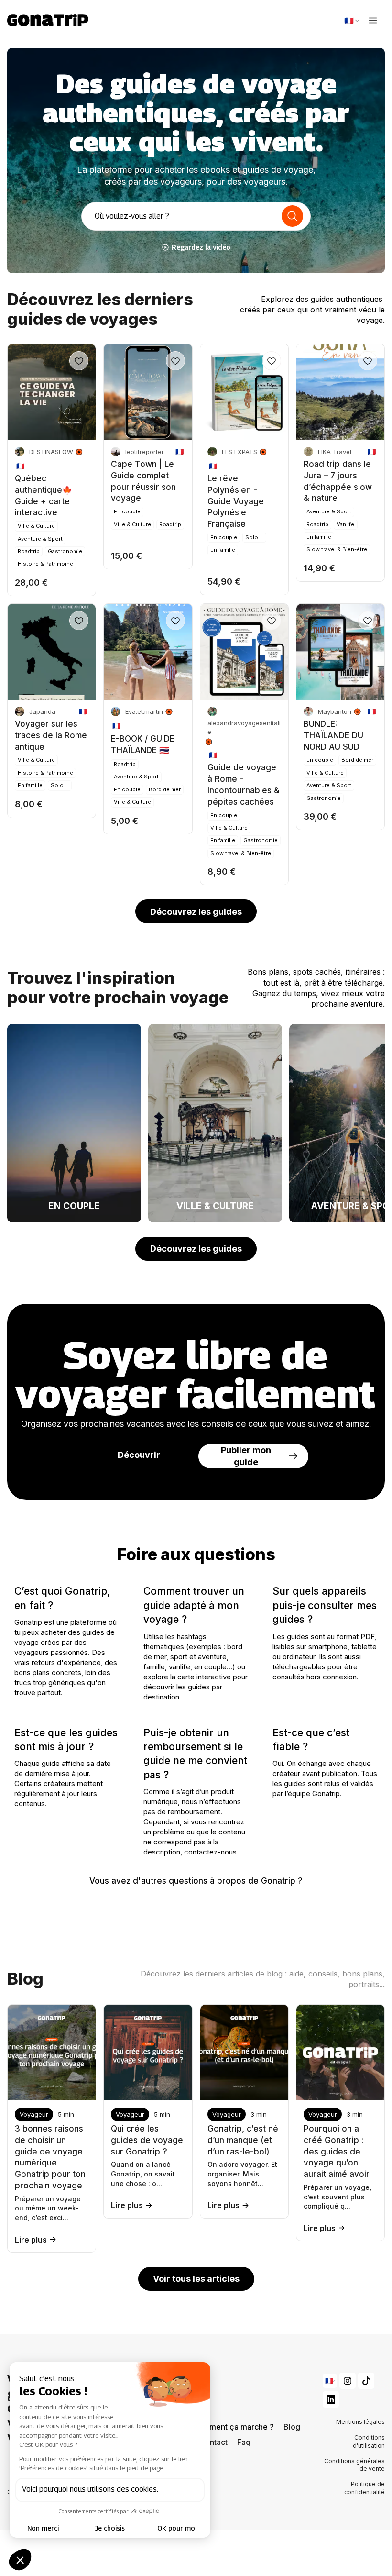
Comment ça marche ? (233, 2427)
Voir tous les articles (196, 2279)
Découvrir (139, 1455)
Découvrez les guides (196, 912)
